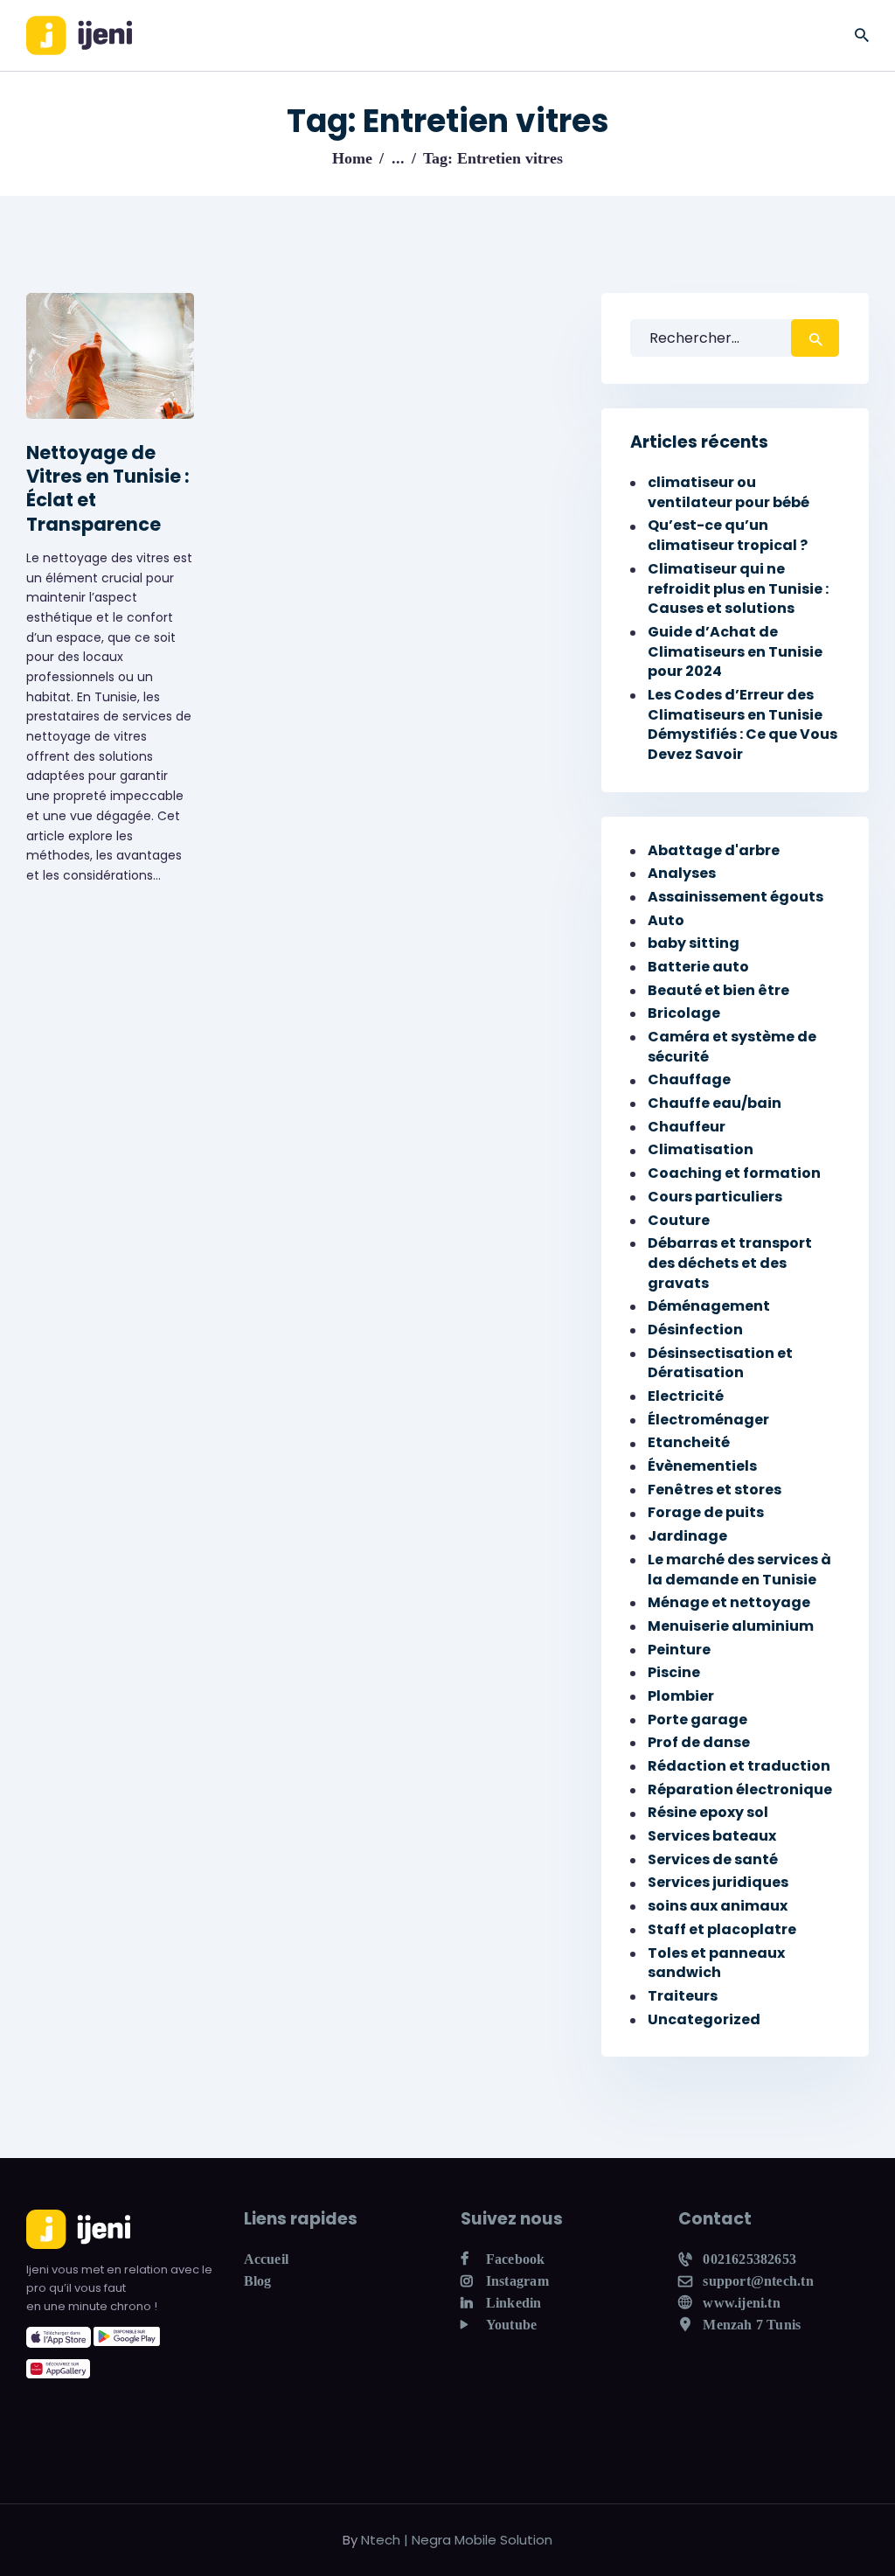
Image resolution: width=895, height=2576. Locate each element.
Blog (258, 2281)
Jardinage (687, 1536)
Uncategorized (704, 2019)
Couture (679, 1220)
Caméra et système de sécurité (732, 1047)
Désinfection (695, 1330)
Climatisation (701, 1149)
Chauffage (689, 1079)
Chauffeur (687, 1127)
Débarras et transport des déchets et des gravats (730, 1263)
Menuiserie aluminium (731, 1626)
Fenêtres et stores (715, 1490)
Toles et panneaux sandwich (716, 1963)
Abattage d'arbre (714, 850)
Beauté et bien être (718, 990)
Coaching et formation (734, 1173)
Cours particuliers (715, 1197)
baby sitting (694, 943)
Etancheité (689, 1442)
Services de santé (713, 1859)
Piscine (674, 1672)
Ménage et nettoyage (729, 1602)
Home (352, 158)
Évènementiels (702, 1466)
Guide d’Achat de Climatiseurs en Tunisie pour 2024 (735, 651)
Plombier (681, 1696)
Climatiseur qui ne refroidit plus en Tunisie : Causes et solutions (738, 588)
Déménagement (709, 1306)
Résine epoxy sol (708, 1812)
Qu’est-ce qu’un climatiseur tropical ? (728, 535)
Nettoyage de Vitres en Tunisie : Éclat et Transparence (108, 488)
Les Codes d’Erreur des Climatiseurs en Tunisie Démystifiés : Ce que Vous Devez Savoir (742, 724)
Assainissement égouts (735, 897)
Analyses (682, 873)
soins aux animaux (718, 1906)
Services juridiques (718, 1882)
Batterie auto (698, 967)
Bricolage (684, 1013)
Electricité (686, 1396)
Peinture (679, 1650)
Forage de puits (706, 1512)
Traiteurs (683, 1996)
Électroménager (708, 1420)
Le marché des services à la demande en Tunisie (739, 1570)
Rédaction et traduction (739, 1766)
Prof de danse (699, 1742)
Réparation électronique (740, 1789)
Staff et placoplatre (722, 1929)
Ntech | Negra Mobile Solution (457, 2540)
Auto (666, 920)
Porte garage (697, 1720)
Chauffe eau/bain (715, 1103)
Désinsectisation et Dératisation (720, 1363)
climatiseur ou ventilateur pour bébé (728, 492)
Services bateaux (712, 1836)
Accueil (267, 2259)
